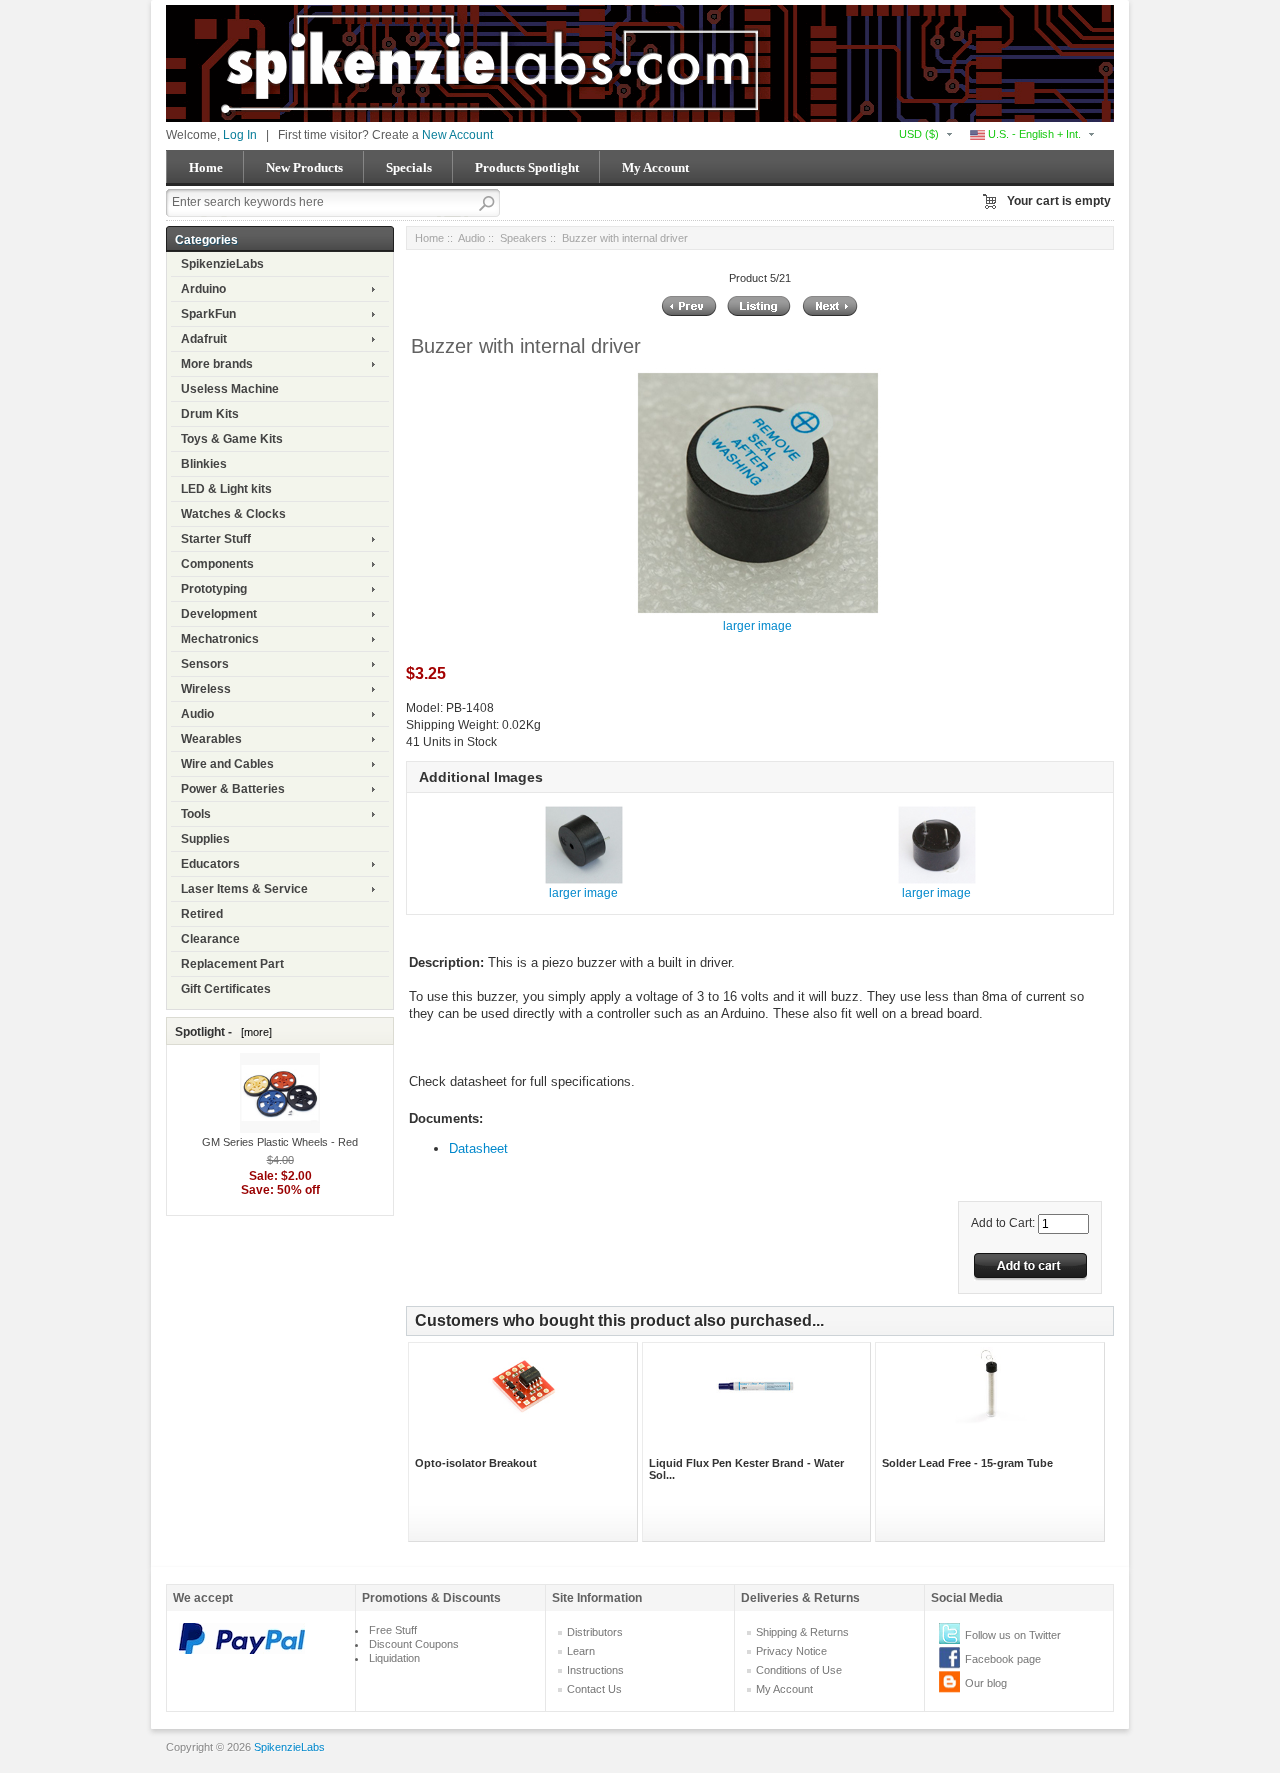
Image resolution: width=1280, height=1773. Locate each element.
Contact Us (594, 1689)
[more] (253, 1032)
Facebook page (1003, 1659)
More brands (217, 364)
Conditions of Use (799, 1670)
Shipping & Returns (802, 1632)
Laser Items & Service (244, 889)
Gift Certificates (226, 989)
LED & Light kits (226, 489)
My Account (655, 167)
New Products (304, 167)
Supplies (205, 839)
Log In (240, 135)
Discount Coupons (414, 1644)
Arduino (203, 289)
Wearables (211, 739)
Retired (202, 914)
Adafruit (204, 339)
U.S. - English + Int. (1033, 134)
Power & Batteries (233, 789)
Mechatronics (220, 639)
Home (206, 167)
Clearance (210, 939)
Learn (581, 1651)
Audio (197, 714)
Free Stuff (393, 1630)
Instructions (595, 1670)
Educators (210, 864)
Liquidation (394, 1658)
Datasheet (478, 1148)
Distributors (595, 1632)
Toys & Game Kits (232, 439)
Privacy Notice (791, 1651)
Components (217, 564)
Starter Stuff (216, 539)
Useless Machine (230, 389)
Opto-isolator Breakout (476, 1463)
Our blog (986, 1683)
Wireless (206, 689)
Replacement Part (232, 964)
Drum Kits (210, 414)
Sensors (205, 664)
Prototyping (214, 589)
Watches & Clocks (233, 514)
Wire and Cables (227, 764)
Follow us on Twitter (1013, 1635)
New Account (457, 135)
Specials (409, 167)
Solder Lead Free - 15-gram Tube (967, 1463)
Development (219, 614)
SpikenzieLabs (222, 264)
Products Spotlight (527, 167)
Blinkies (204, 464)
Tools (196, 814)
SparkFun (208, 314)
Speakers (523, 238)
